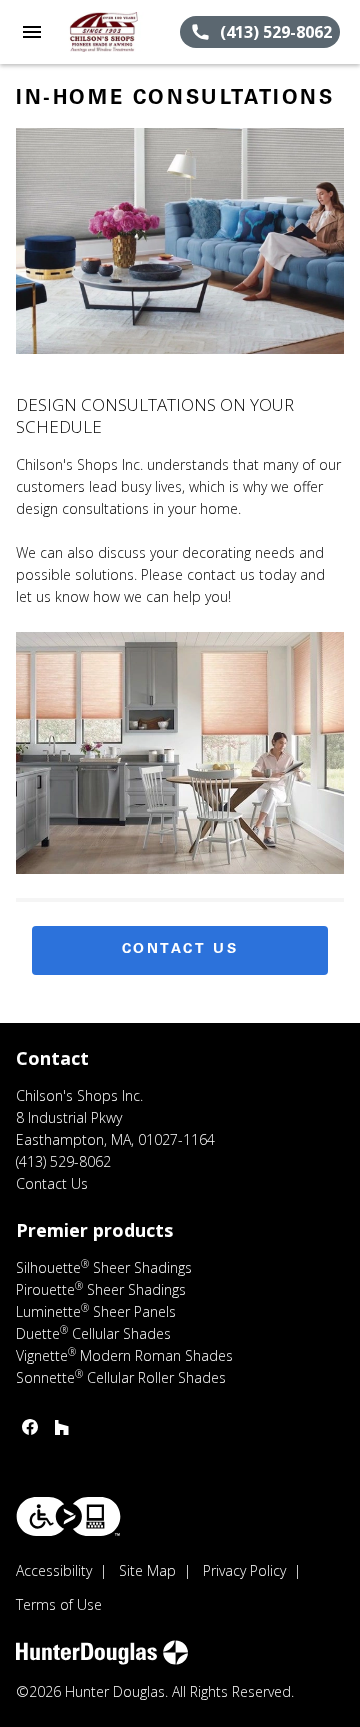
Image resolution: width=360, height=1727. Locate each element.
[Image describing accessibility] (68, 1516)
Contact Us (180, 950)
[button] (32, 32)
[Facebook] (30, 1427)
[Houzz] (62, 1427)
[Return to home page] (122, 32)
